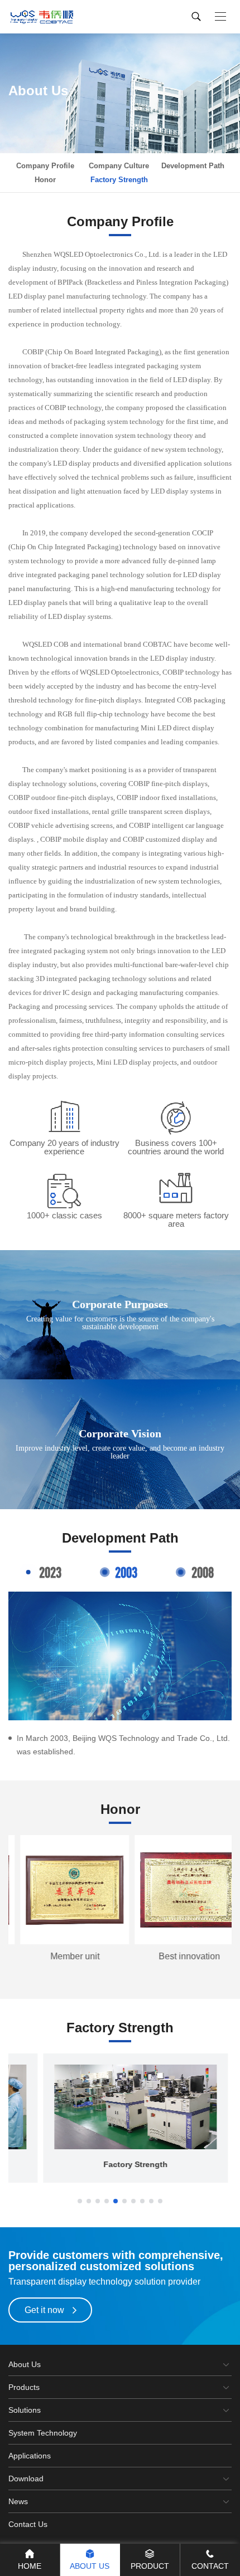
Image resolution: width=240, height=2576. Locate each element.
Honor (45, 180)
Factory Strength (119, 180)
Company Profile (45, 166)
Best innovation (177, 1956)
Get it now (44, 2310)
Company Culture (119, 166)
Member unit (63, 1956)
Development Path (193, 166)
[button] (80, 2201)
